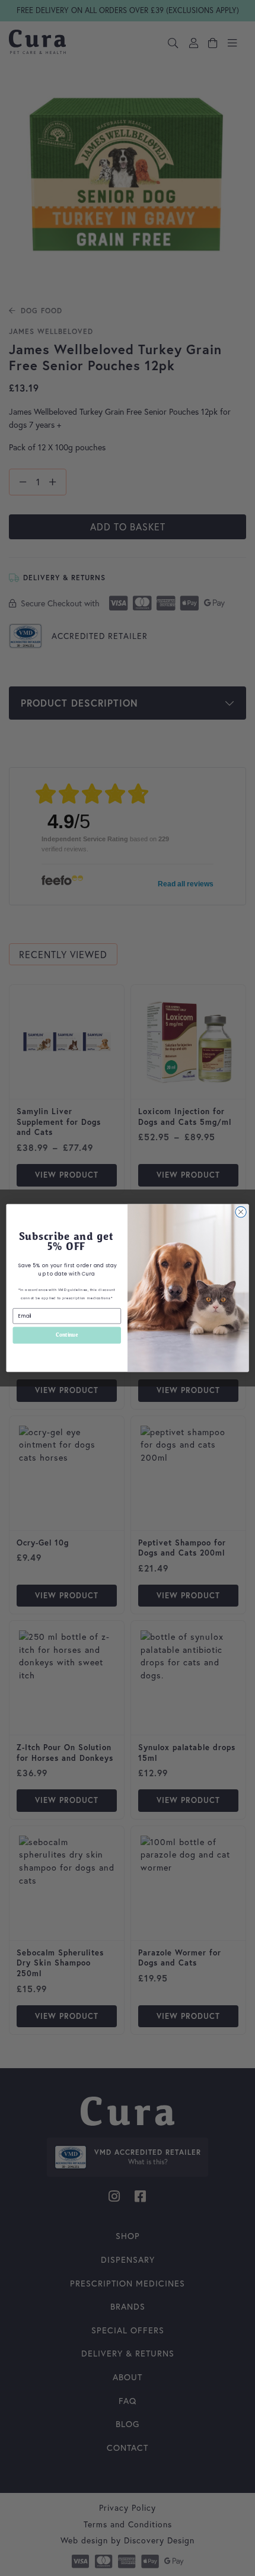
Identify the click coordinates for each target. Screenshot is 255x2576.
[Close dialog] (241, 1212)
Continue (67, 1335)
